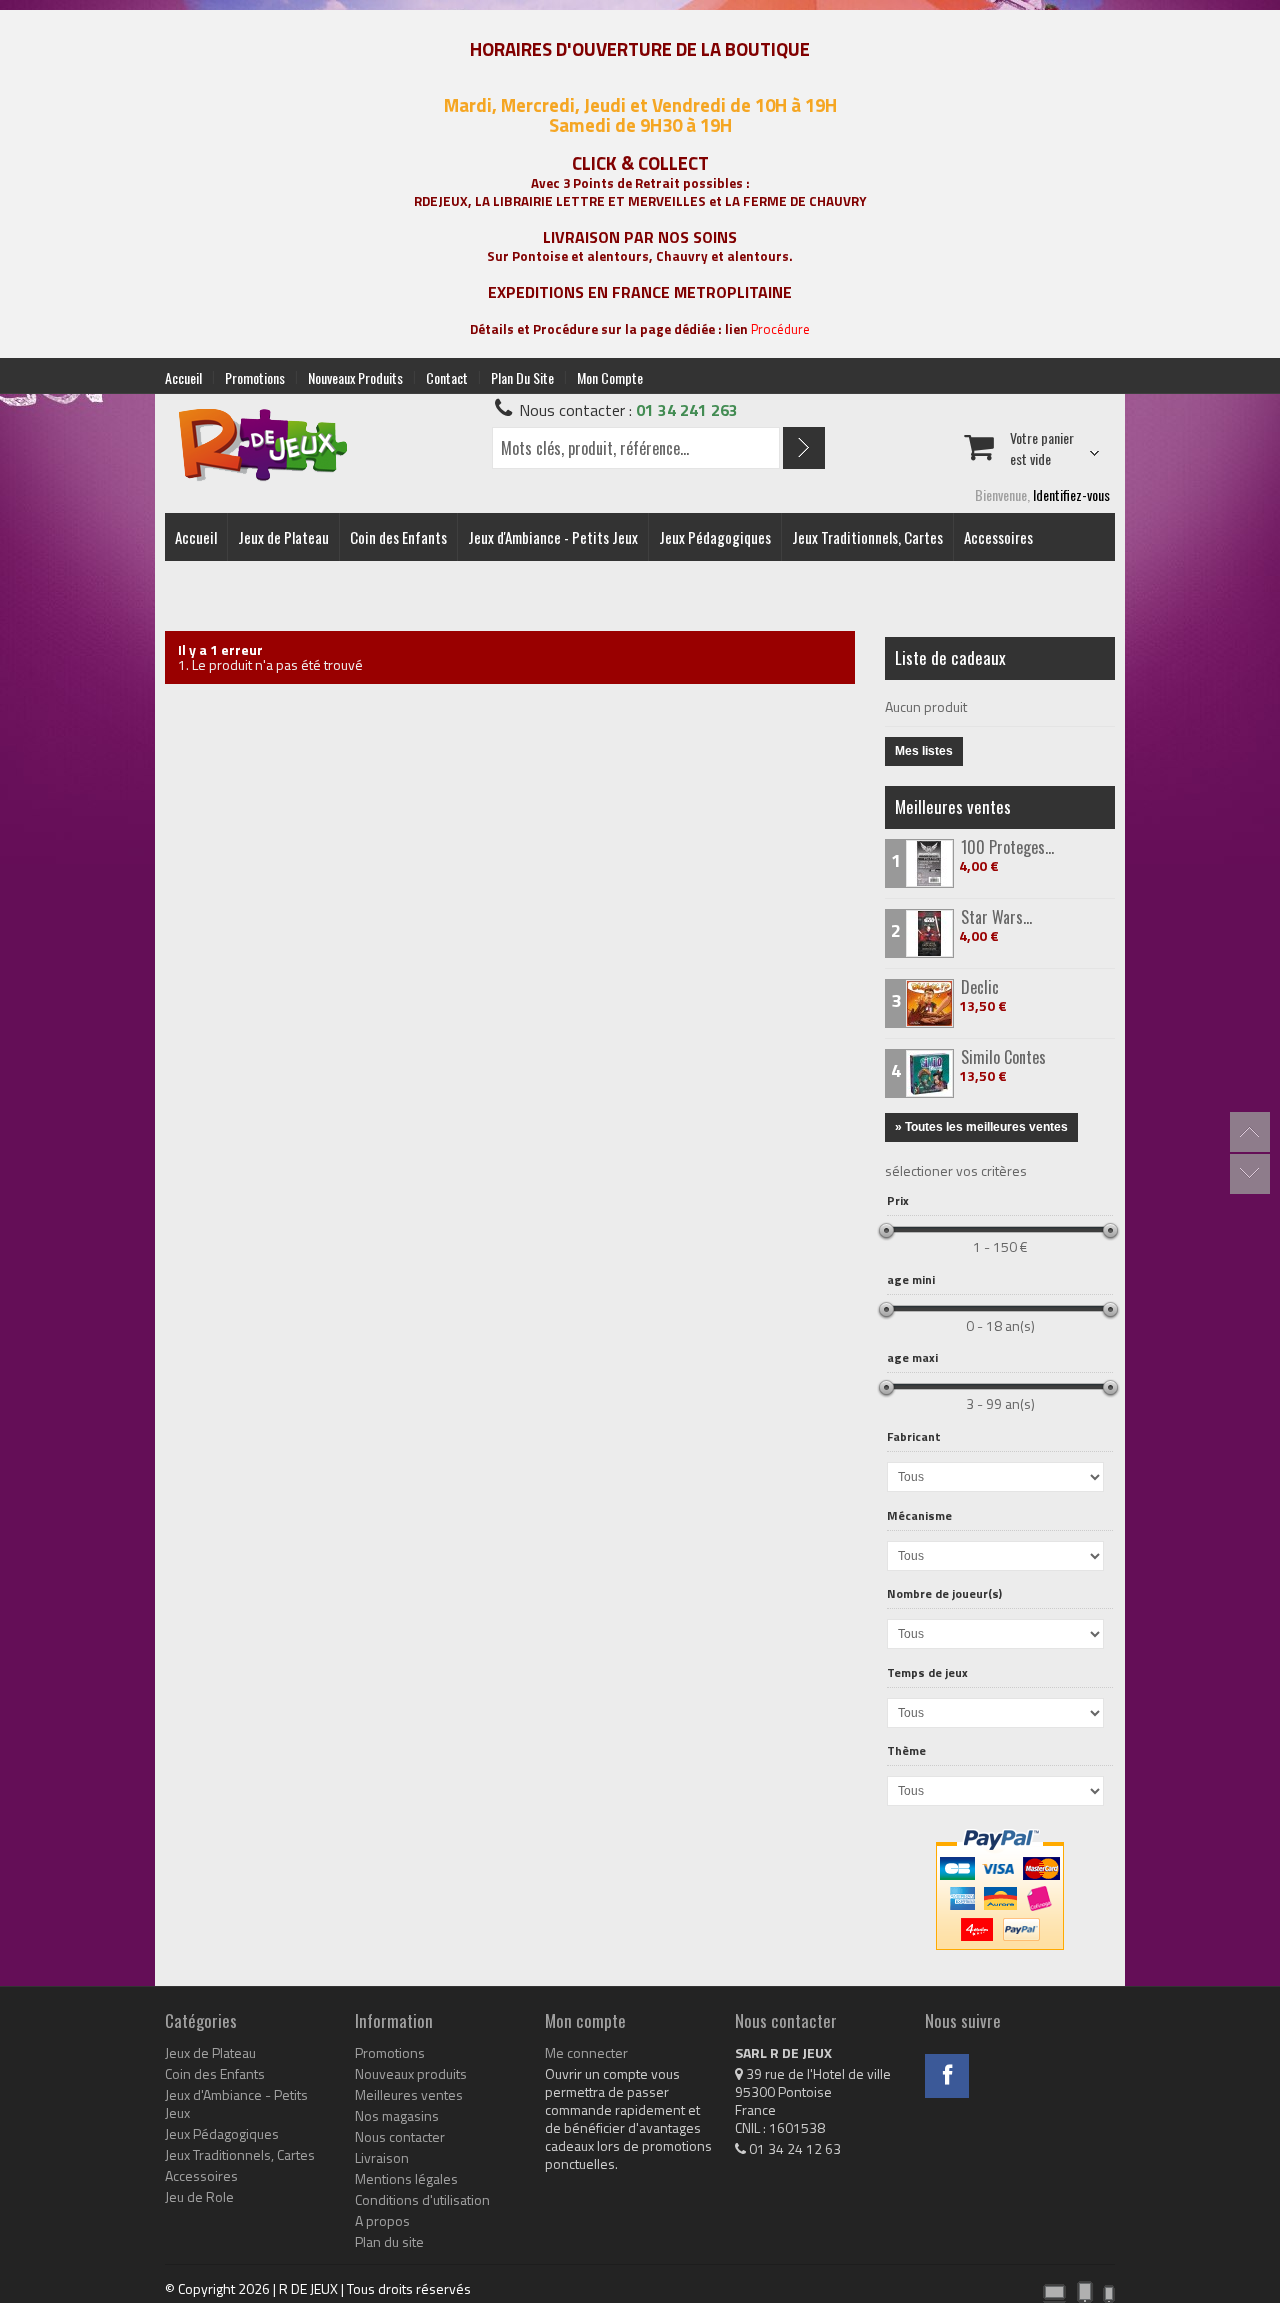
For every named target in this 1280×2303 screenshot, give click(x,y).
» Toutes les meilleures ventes (981, 1127)
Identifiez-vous (1071, 494)
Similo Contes (1003, 1057)
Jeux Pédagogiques (715, 537)
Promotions (255, 377)
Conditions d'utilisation (422, 2200)
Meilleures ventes (953, 806)
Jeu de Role (199, 2197)
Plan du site (522, 377)
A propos (382, 2221)
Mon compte (610, 377)
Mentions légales (406, 2179)
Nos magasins (397, 2116)
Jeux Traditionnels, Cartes (867, 537)
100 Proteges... (1007, 847)
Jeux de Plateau (283, 537)
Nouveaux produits (355, 377)
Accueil (183, 377)
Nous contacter (400, 2137)
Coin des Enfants (398, 537)
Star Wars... (996, 917)
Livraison (382, 2158)
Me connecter (586, 2053)
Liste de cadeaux (950, 657)
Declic (980, 987)
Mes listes (924, 751)
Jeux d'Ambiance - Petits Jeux (553, 537)
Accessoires (998, 537)
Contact (447, 377)
